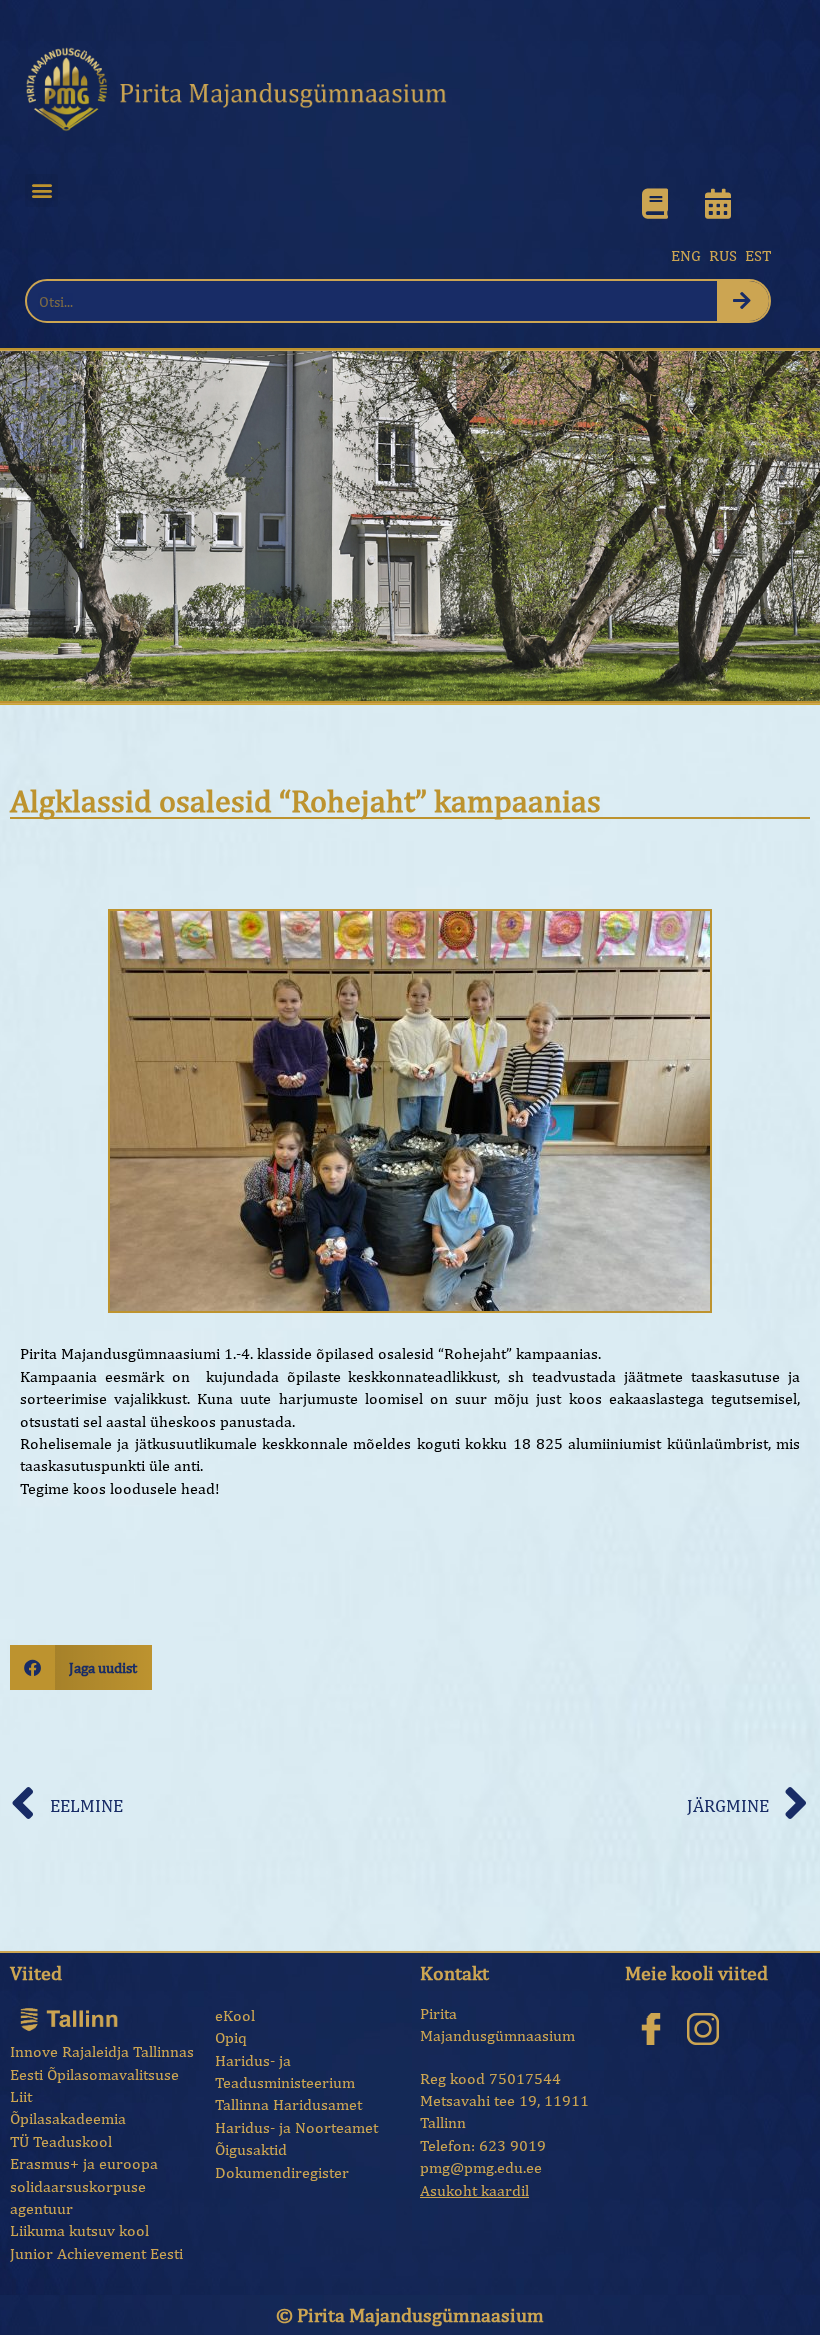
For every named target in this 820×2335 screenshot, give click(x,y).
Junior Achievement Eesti (96, 2253)
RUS (723, 255)
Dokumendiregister (282, 2172)
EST (758, 255)
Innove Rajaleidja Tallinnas (102, 2051)
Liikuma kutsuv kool (79, 2230)
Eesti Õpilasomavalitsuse (94, 2074)
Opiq (231, 2037)
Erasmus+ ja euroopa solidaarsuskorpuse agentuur (84, 2186)
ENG (686, 255)
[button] (41, 190)
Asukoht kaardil (474, 2190)
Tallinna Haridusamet (288, 2104)
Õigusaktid (251, 2149)
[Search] (743, 301)
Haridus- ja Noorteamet (296, 2127)
